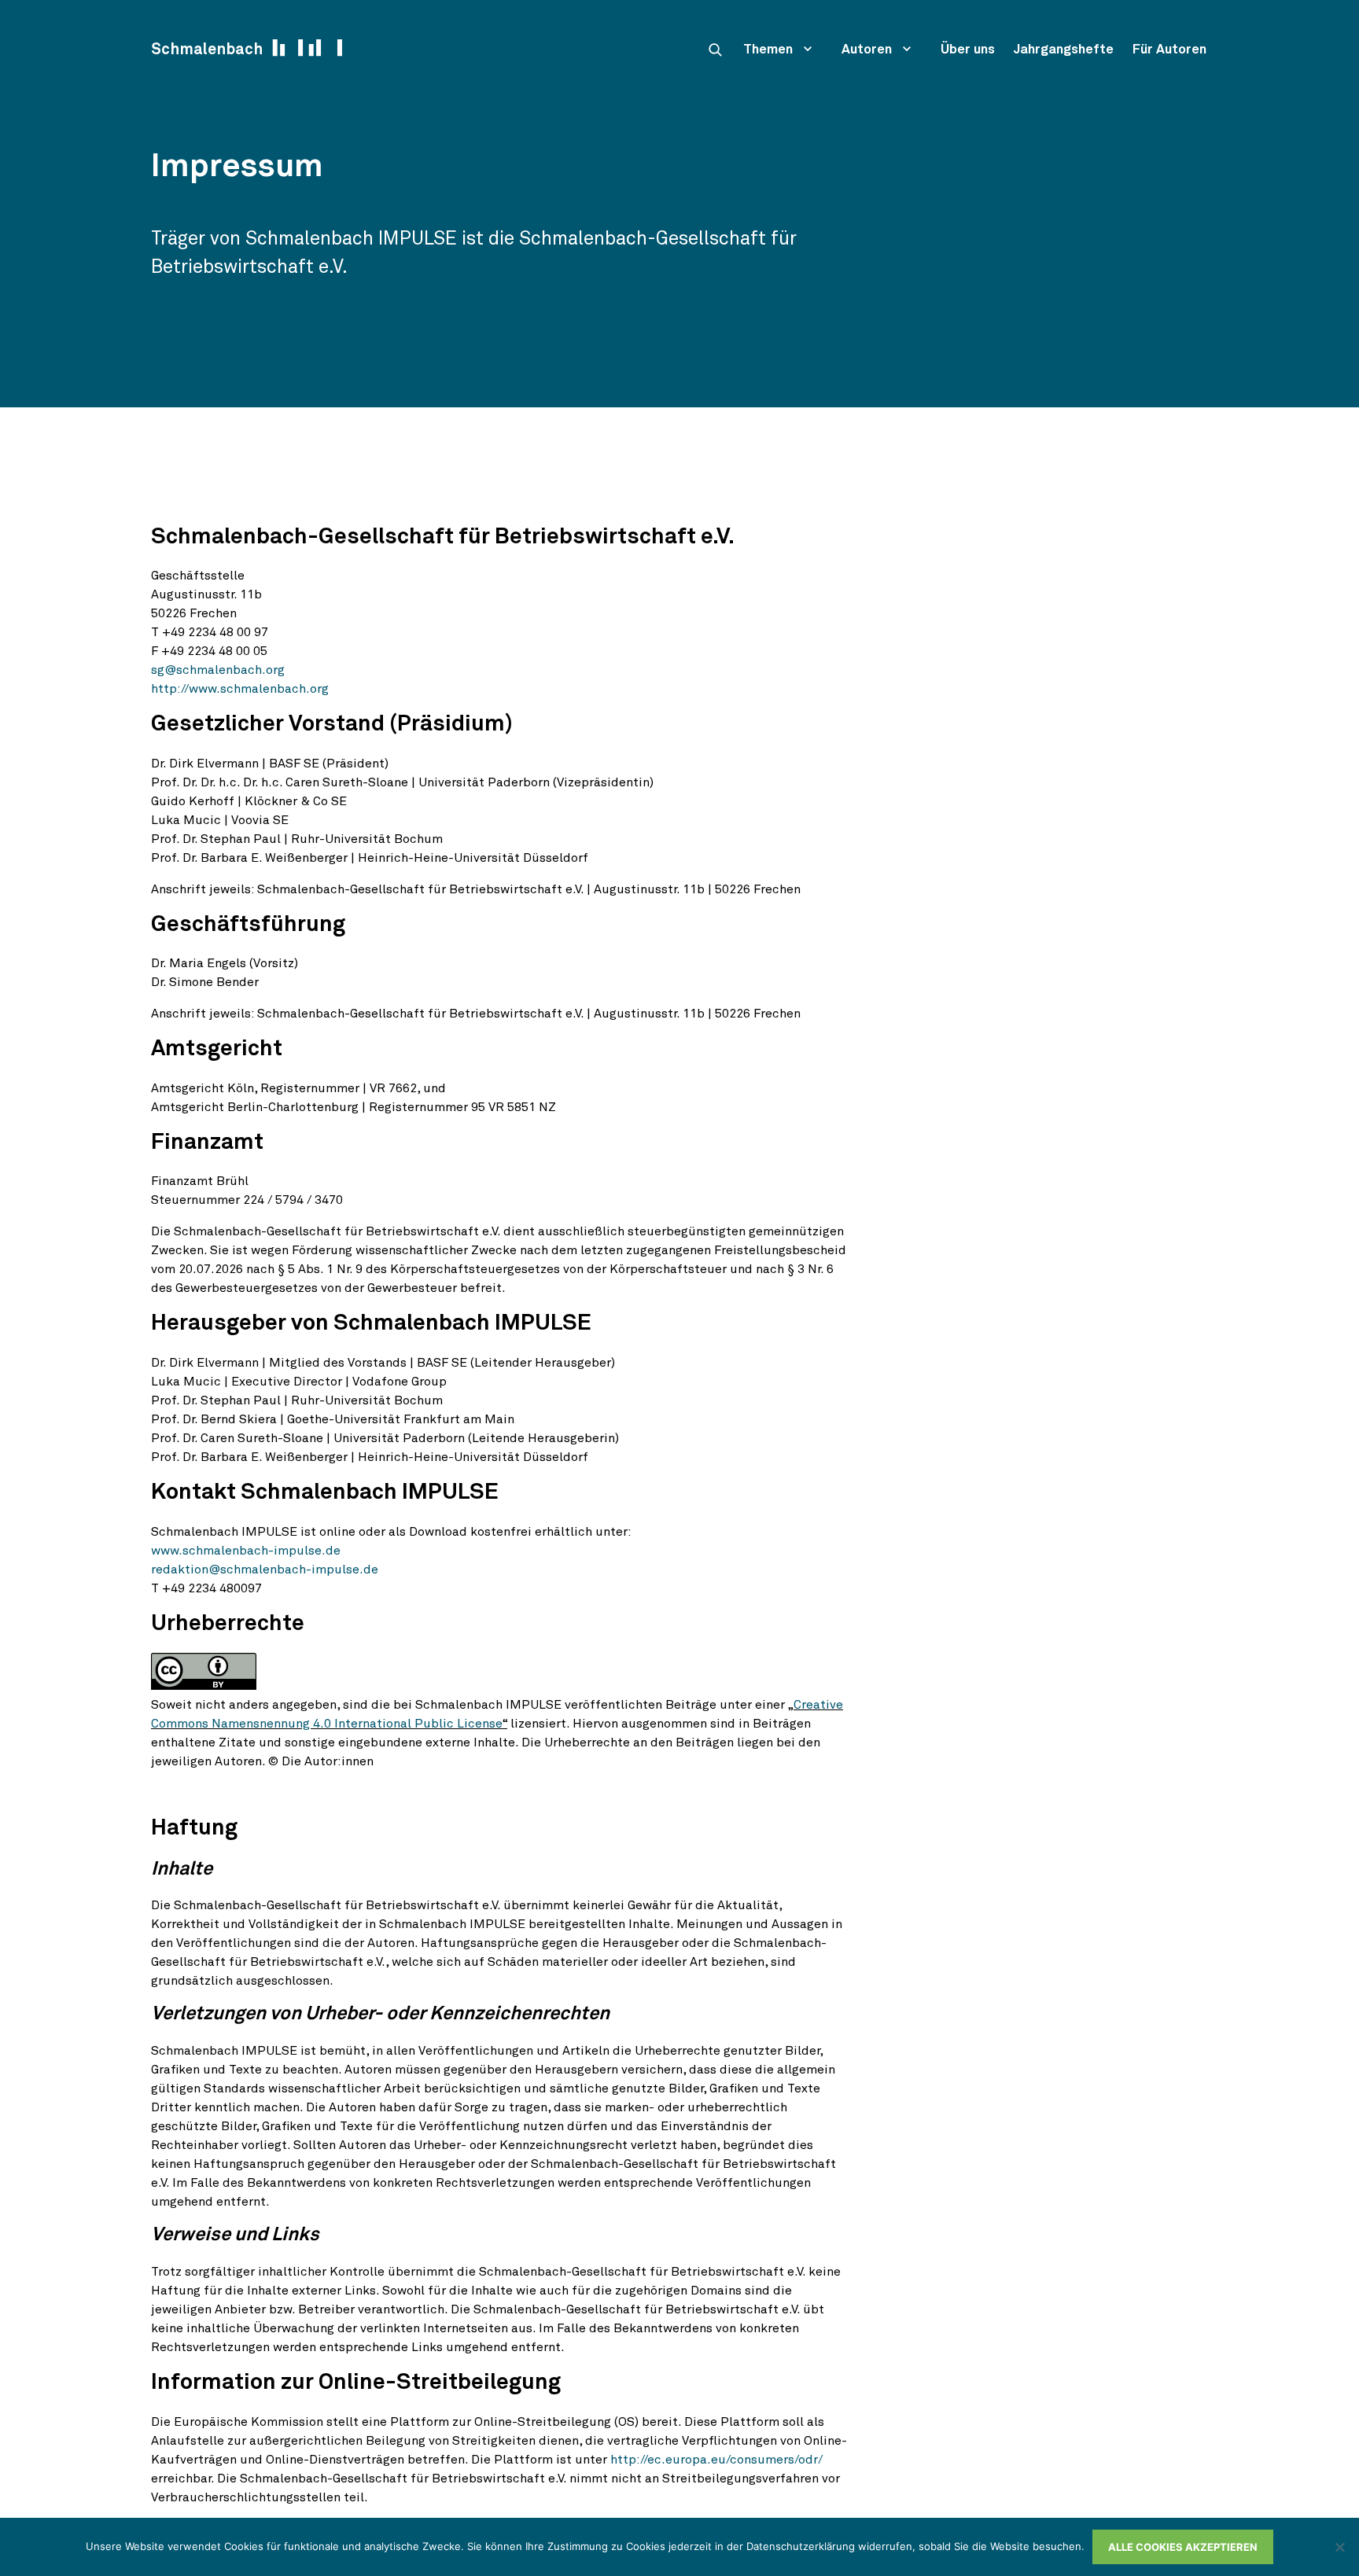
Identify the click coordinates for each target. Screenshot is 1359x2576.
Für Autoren (1169, 50)
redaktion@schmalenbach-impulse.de (265, 1570)
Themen (768, 50)
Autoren (867, 50)
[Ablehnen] (1339, 2547)
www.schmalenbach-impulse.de (246, 1551)
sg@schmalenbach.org (218, 670)
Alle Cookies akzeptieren (1183, 2547)
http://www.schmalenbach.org (240, 689)
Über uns (968, 50)
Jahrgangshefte (1064, 50)
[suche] (715, 50)
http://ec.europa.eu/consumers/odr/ (716, 2460)
